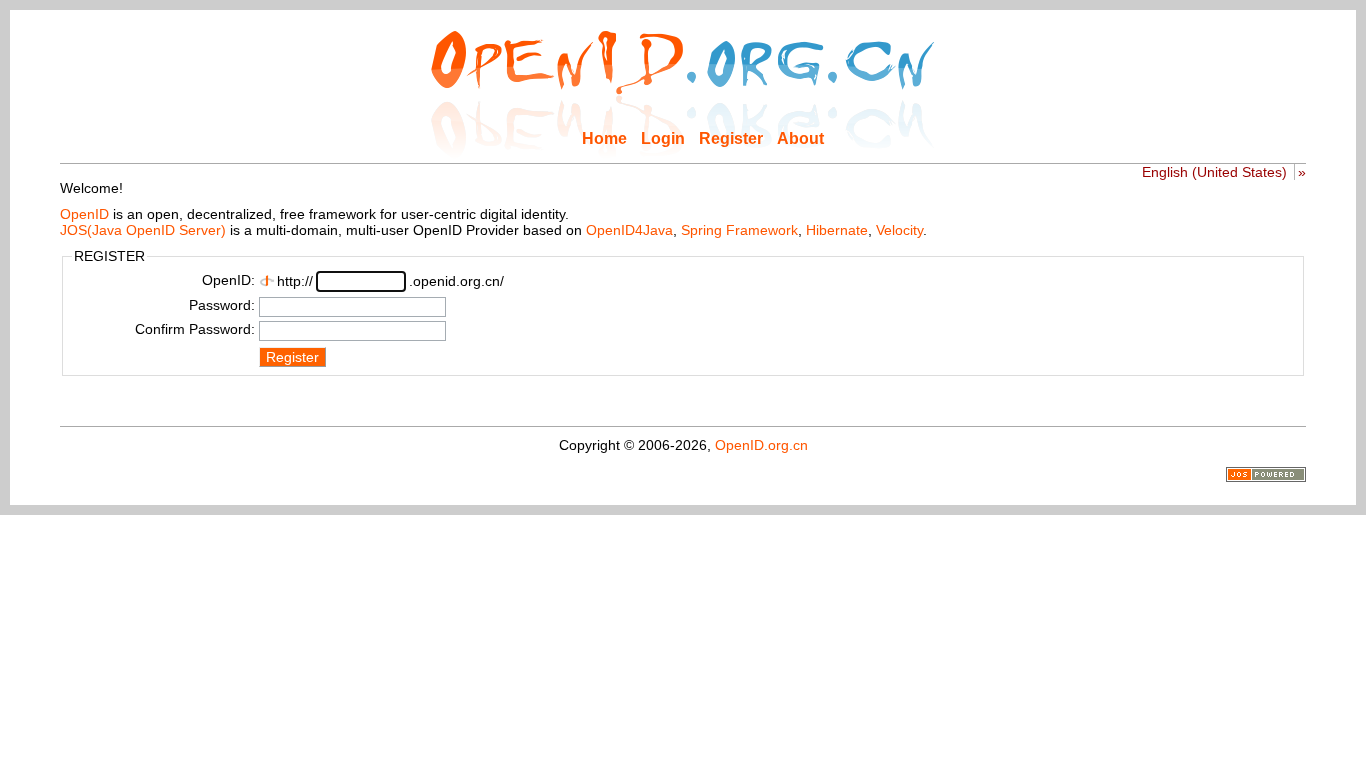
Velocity (899, 230)
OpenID (84, 214)
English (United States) (1214, 172)
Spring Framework (739, 230)
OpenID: (228, 280)
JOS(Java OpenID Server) (143, 230)
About (800, 138)
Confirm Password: (195, 329)
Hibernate (837, 230)
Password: (222, 305)
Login (663, 138)
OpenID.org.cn (761, 445)
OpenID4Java (629, 230)
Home (604, 138)
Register (731, 138)
